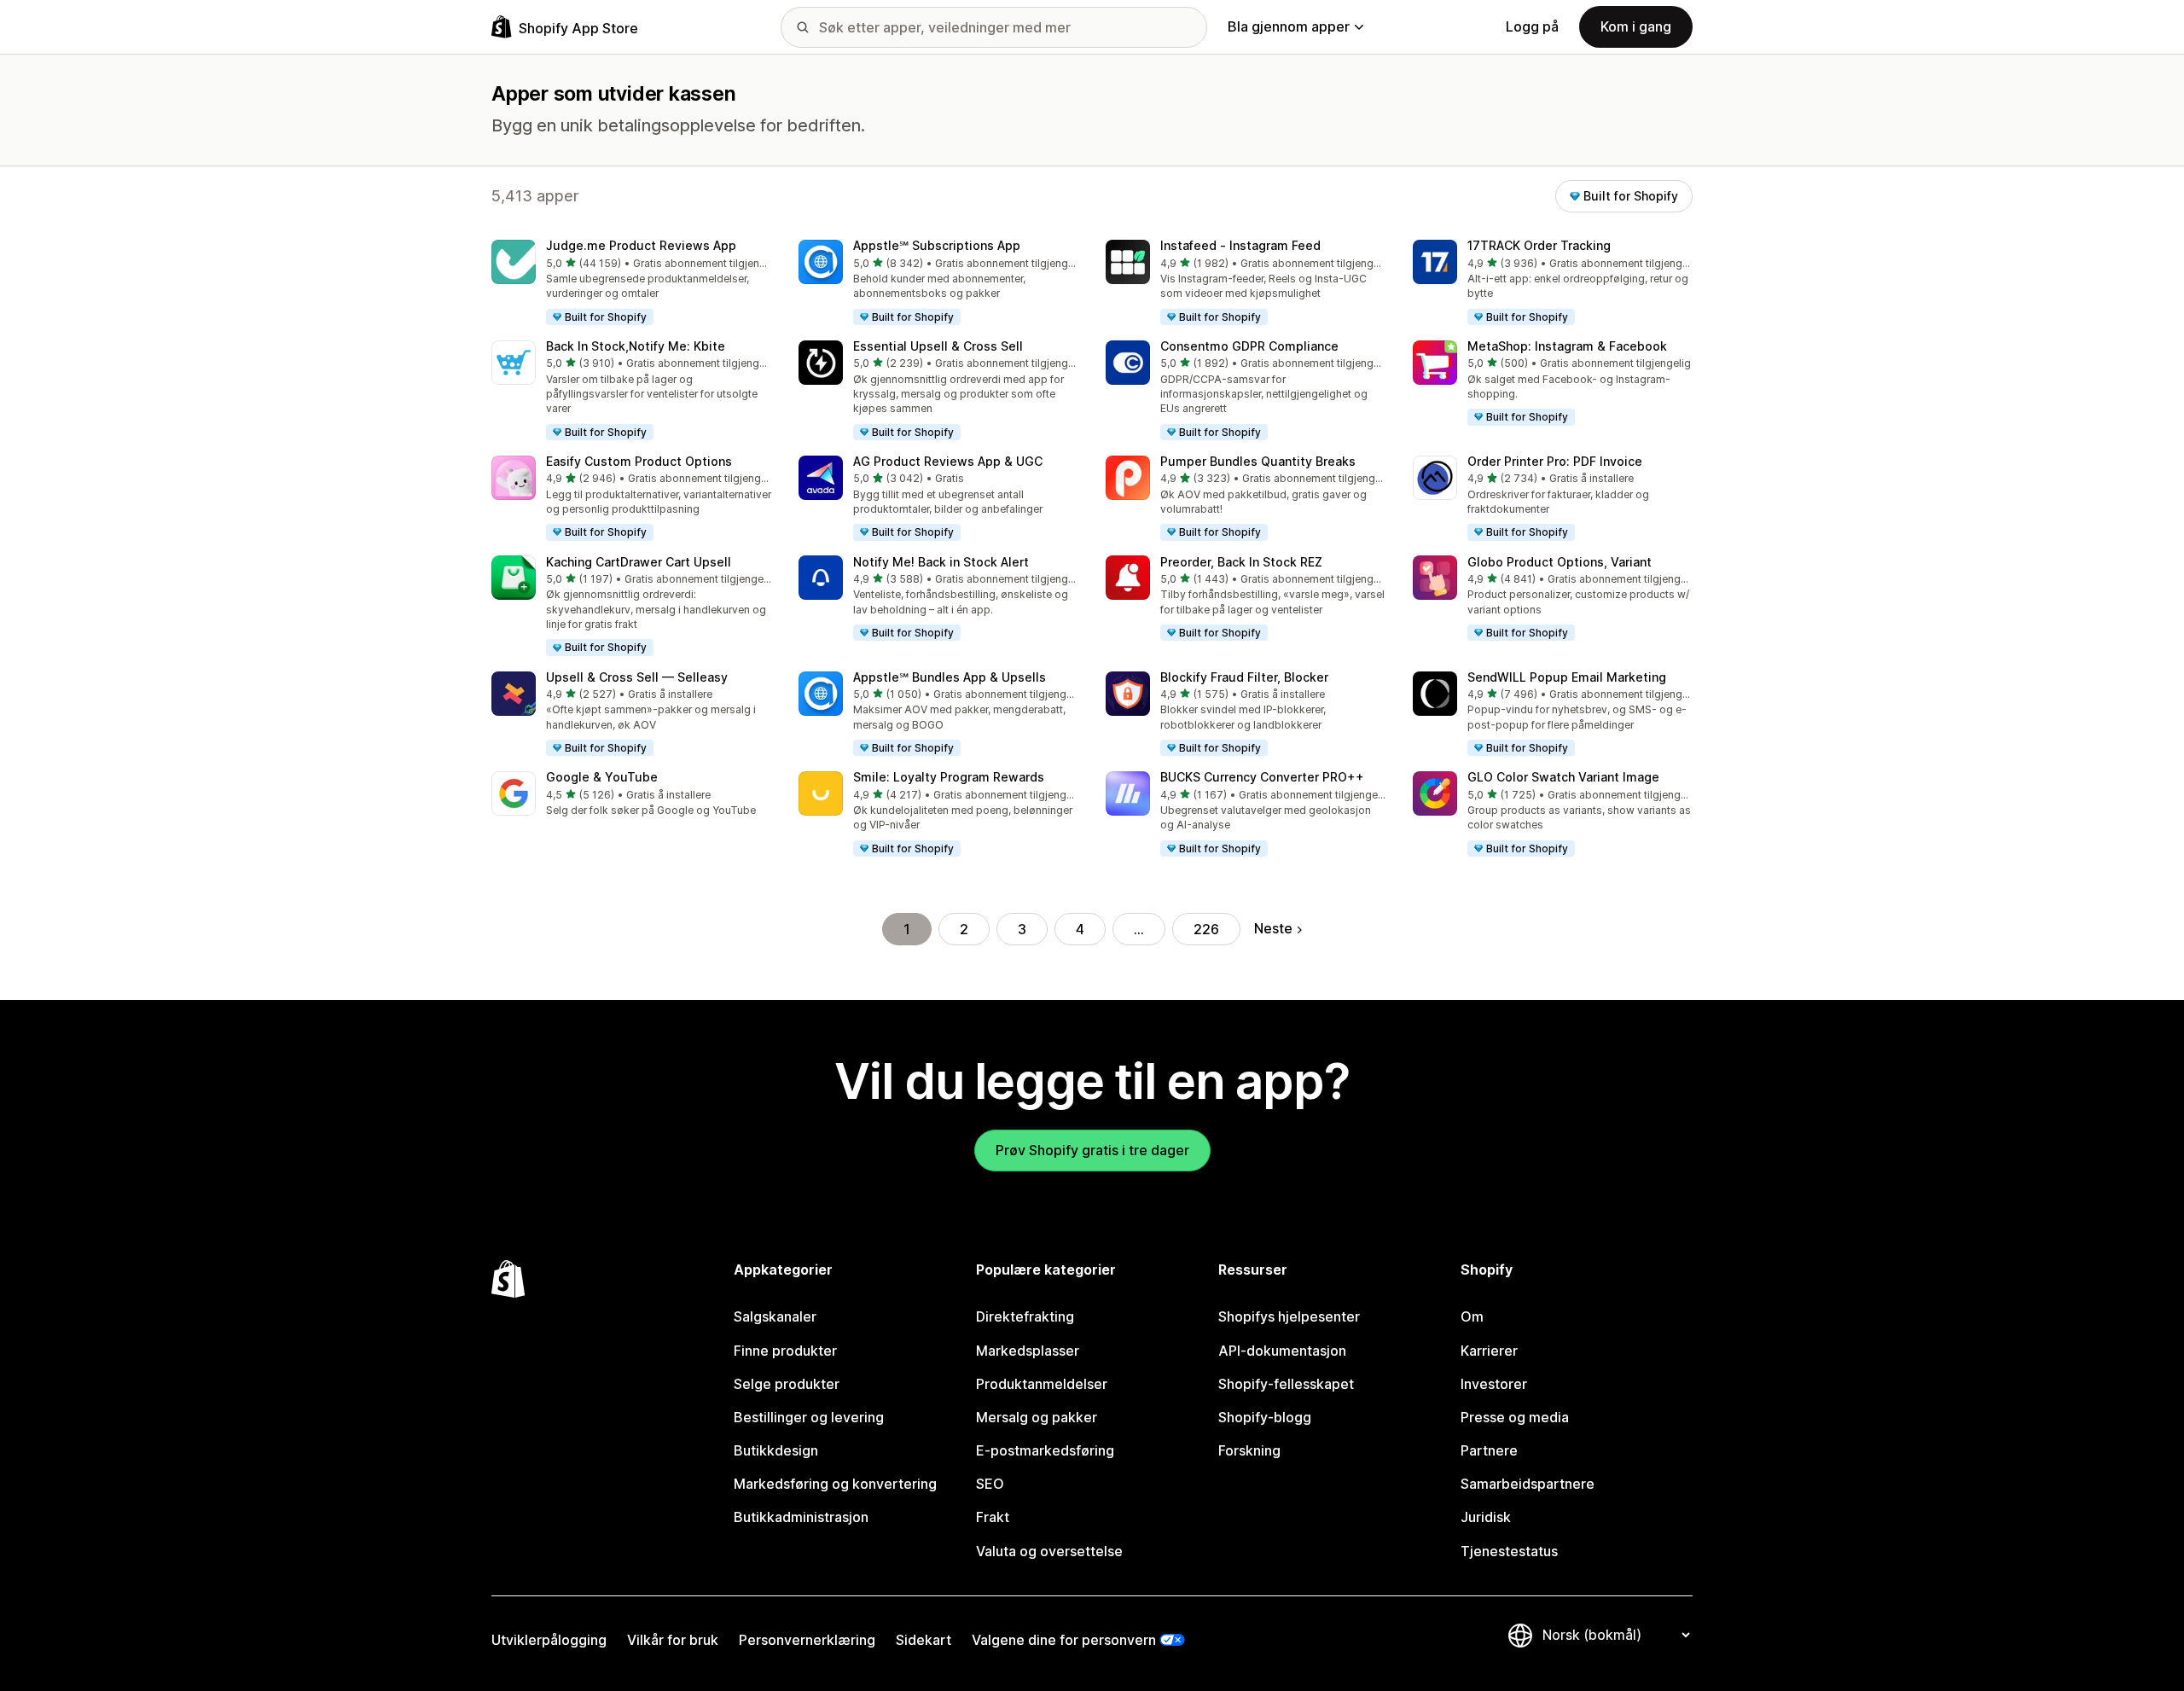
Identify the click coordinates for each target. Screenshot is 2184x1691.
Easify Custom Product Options (639, 461)
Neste (1273, 928)
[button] (631, 283)
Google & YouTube (602, 777)
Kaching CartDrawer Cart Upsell (639, 562)
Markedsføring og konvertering (835, 1484)
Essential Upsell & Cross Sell (938, 346)
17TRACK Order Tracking (1539, 245)
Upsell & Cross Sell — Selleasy (637, 677)
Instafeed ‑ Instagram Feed (1240, 245)
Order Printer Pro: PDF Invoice (1555, 461)
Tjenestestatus (1509, 1551)
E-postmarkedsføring (1045, 1450)
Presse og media (1515, 1417)
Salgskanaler (775, 1316)
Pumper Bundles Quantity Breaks (1258, 461)
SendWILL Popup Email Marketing (1567, 677)
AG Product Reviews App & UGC (948, 461)
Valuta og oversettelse (1049, 1551)
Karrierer (1489, 1351)
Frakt (993, 1517)
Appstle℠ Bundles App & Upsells (950, 677)
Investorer (1494, 1384)
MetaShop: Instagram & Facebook (1567, 346)
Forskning (1249, 1450)
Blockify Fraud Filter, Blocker (1244, 677)
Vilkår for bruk (673, 1640)
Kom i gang (1636, 26)
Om (1472, 1316)
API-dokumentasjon (1282, 1351)
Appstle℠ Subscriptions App (937, 245)
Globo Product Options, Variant (1560, 562)
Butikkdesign (776, 1450)
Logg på (1532, 26)
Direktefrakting (1025, 1316)
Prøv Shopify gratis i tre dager (1092, 1150)
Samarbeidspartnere (1528, 1484)
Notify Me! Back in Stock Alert (941, 562)
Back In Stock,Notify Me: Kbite (636, 346)
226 (1206, 929)
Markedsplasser (1028, 1351)
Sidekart (924, 1640)
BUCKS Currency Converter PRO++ (1262, 777)
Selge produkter (787, 1384)
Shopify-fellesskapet (1286, 1384)
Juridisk (1486, 1517)
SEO (990, 1484)
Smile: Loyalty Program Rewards (949, 777)
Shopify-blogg (1265, 1417)
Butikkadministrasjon (801, 1517)
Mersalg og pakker (1037, 1417)
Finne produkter (785, 1351)
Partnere (1489, 1450)
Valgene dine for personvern (1064, 1640)
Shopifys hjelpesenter (1289, 1316)
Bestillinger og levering (809, 1417)
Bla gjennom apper (1289, 26)
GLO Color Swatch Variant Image (1563, 777)
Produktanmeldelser (1042, 1384)
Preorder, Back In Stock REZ (1241, 562)
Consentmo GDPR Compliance (1249, 346)
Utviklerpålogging (549, 1640)
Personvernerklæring (807, 1640)
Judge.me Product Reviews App (641, 245)
